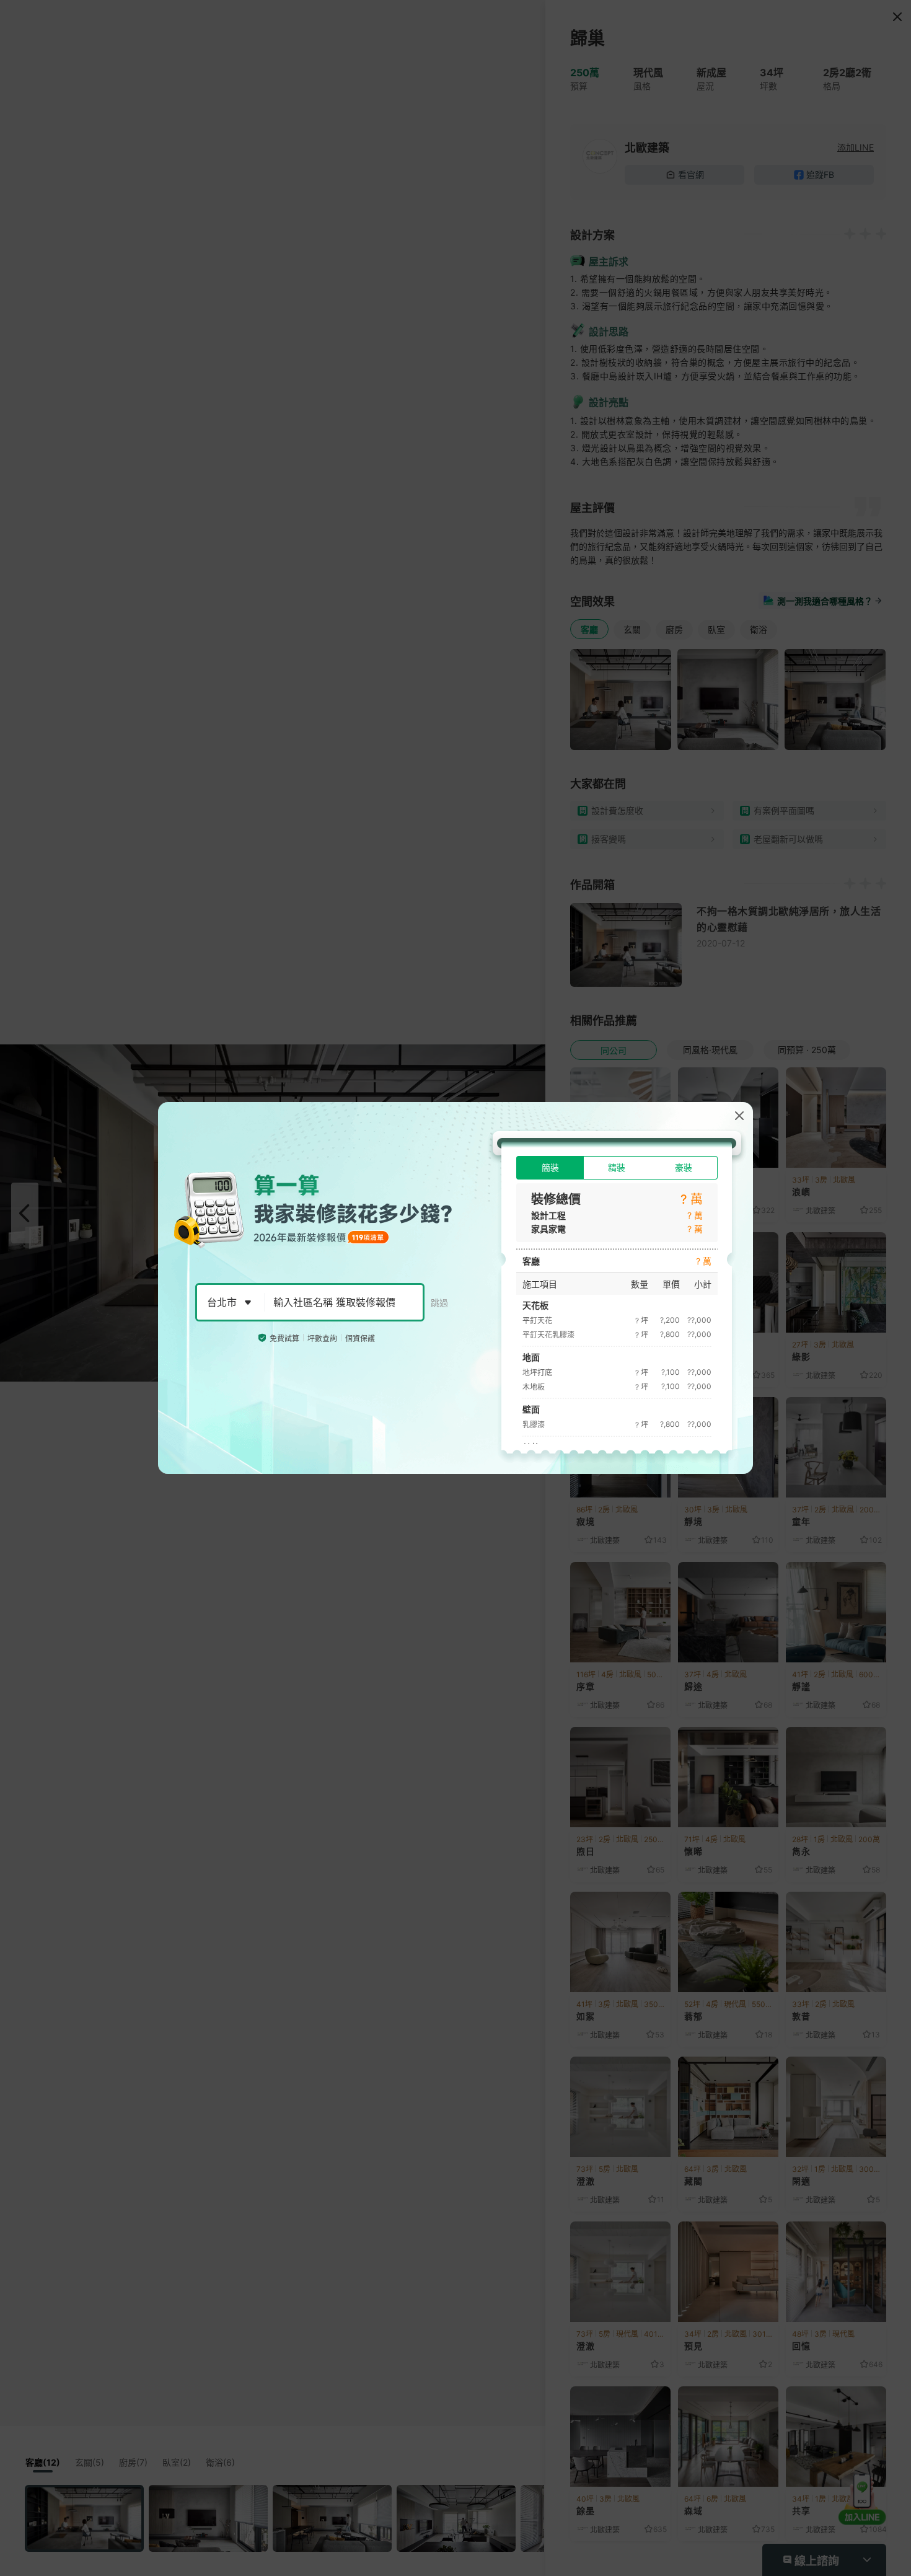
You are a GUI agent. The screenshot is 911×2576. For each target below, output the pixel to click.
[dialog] (455, 1288)
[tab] (550, 1168)
